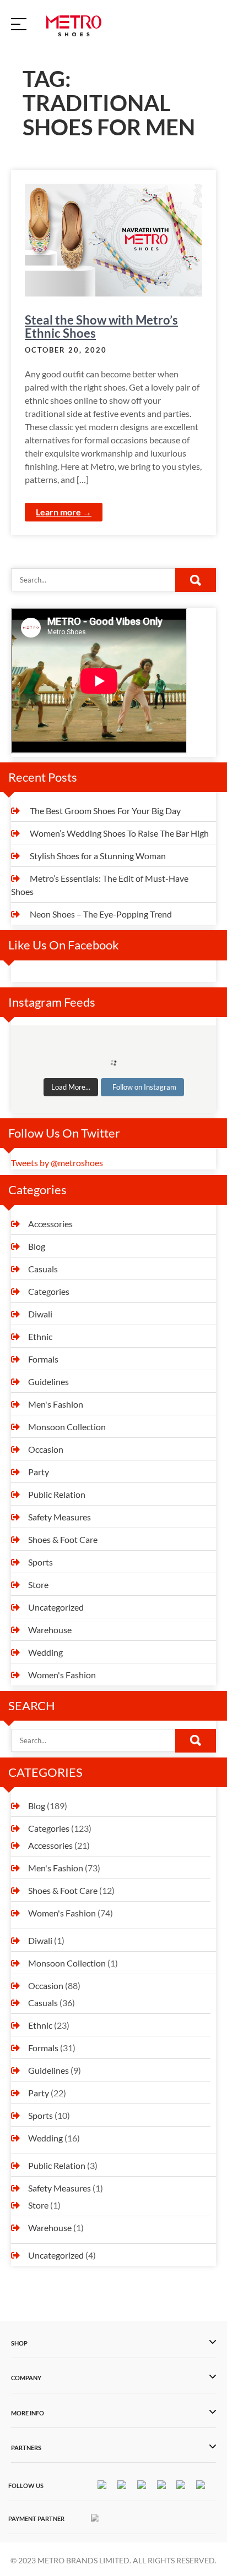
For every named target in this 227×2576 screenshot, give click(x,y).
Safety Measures (60, 1517)
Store (38, 1584)
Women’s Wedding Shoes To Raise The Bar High (119, 833)
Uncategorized (56, 1607)
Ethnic (40, 1336)
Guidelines (48, 1382)
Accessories (50, 1224)
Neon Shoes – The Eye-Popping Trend (101, 914)
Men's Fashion (56, 1404)
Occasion (46, 1449)
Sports (40, 1562)
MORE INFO (28, 2413)
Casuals (43, 1269)
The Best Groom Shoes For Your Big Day (105, 811)
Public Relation (57, 1494)
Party (39, 1472)
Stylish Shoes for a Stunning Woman (98, 856)
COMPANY (26, 2378)
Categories (49, 1291)
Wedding (45, 1652)
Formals (43, 1359)
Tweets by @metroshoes (57, 1163)
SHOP (19, 2343)
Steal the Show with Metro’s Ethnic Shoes (101, 326)
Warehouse (50, 1630)
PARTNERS (26, 2448)
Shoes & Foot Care (63, 1539)
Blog (37, 1246)
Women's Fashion (62, 1675)
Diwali (40, 1314)
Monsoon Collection (67, 1427)
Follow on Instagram (144, 1087)
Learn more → (64, 512)
